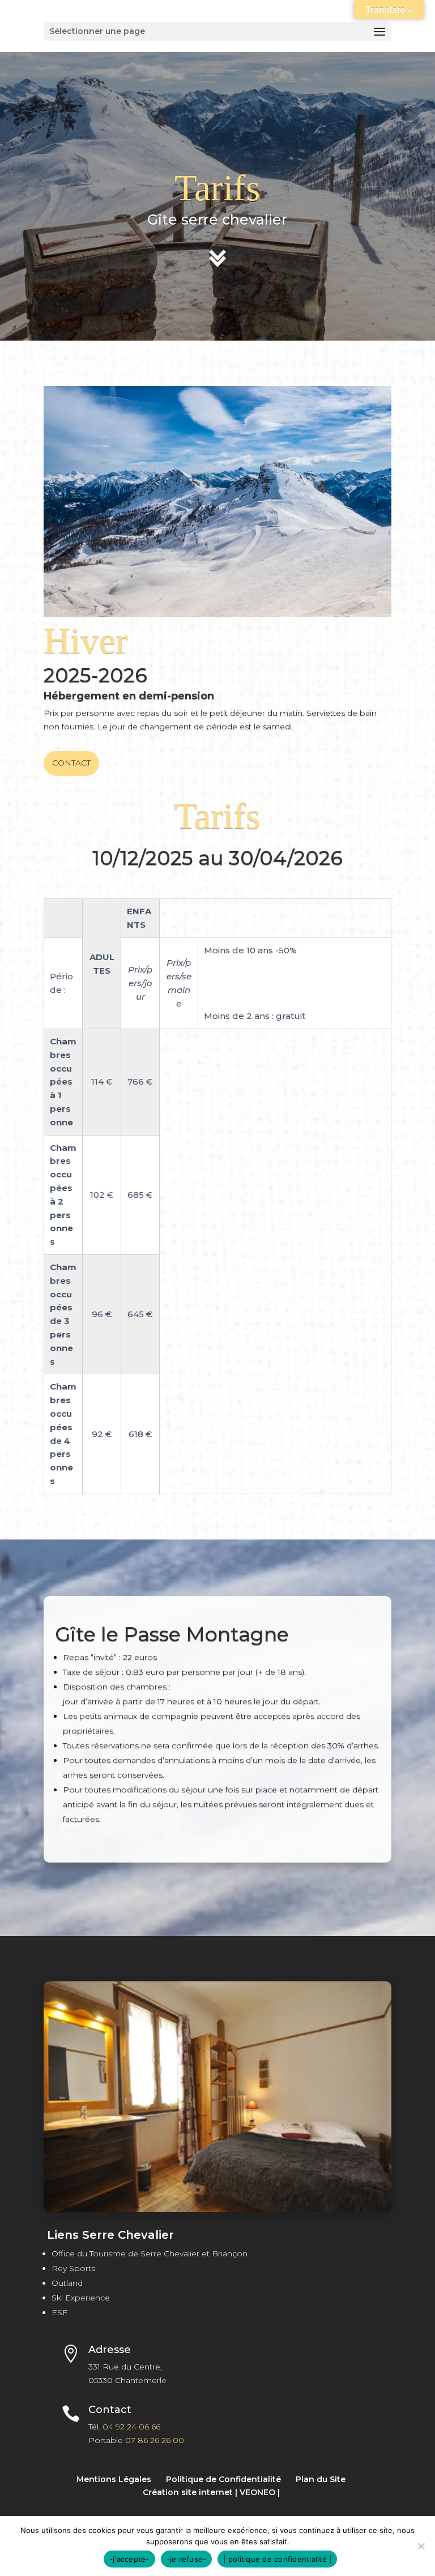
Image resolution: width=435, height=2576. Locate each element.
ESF (59, 2312)
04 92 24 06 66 (131, 2427)
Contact (71, 763)
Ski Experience (81, 2298)
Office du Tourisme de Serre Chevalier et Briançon (150, 2254)
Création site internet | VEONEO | (211, 2492)
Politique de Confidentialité (223, 2479)
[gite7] (217, 2209)
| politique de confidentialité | (277, 2559)
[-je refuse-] (421, 2546)
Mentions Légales (114, 2479)
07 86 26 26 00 (155, 2440)
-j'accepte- (129, 2559)
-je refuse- (187, 2559)
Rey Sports (73, 2268)
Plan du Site (321, 2479)
